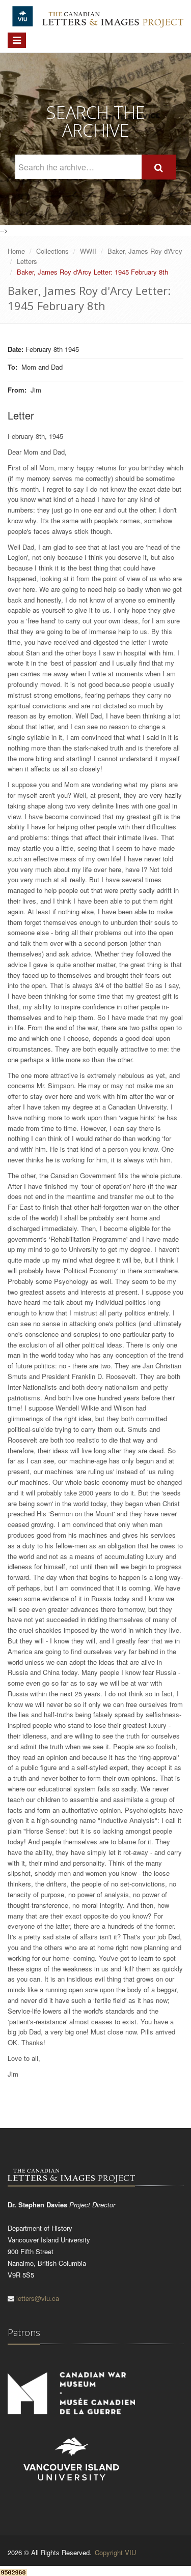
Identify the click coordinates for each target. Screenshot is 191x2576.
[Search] (159, 167)
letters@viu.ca (38, 2298)
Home (16, 251)
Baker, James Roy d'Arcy (145, 251)
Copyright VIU (115, 2552)
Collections (52, 251)
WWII (88, 251)
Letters (27, 261)
